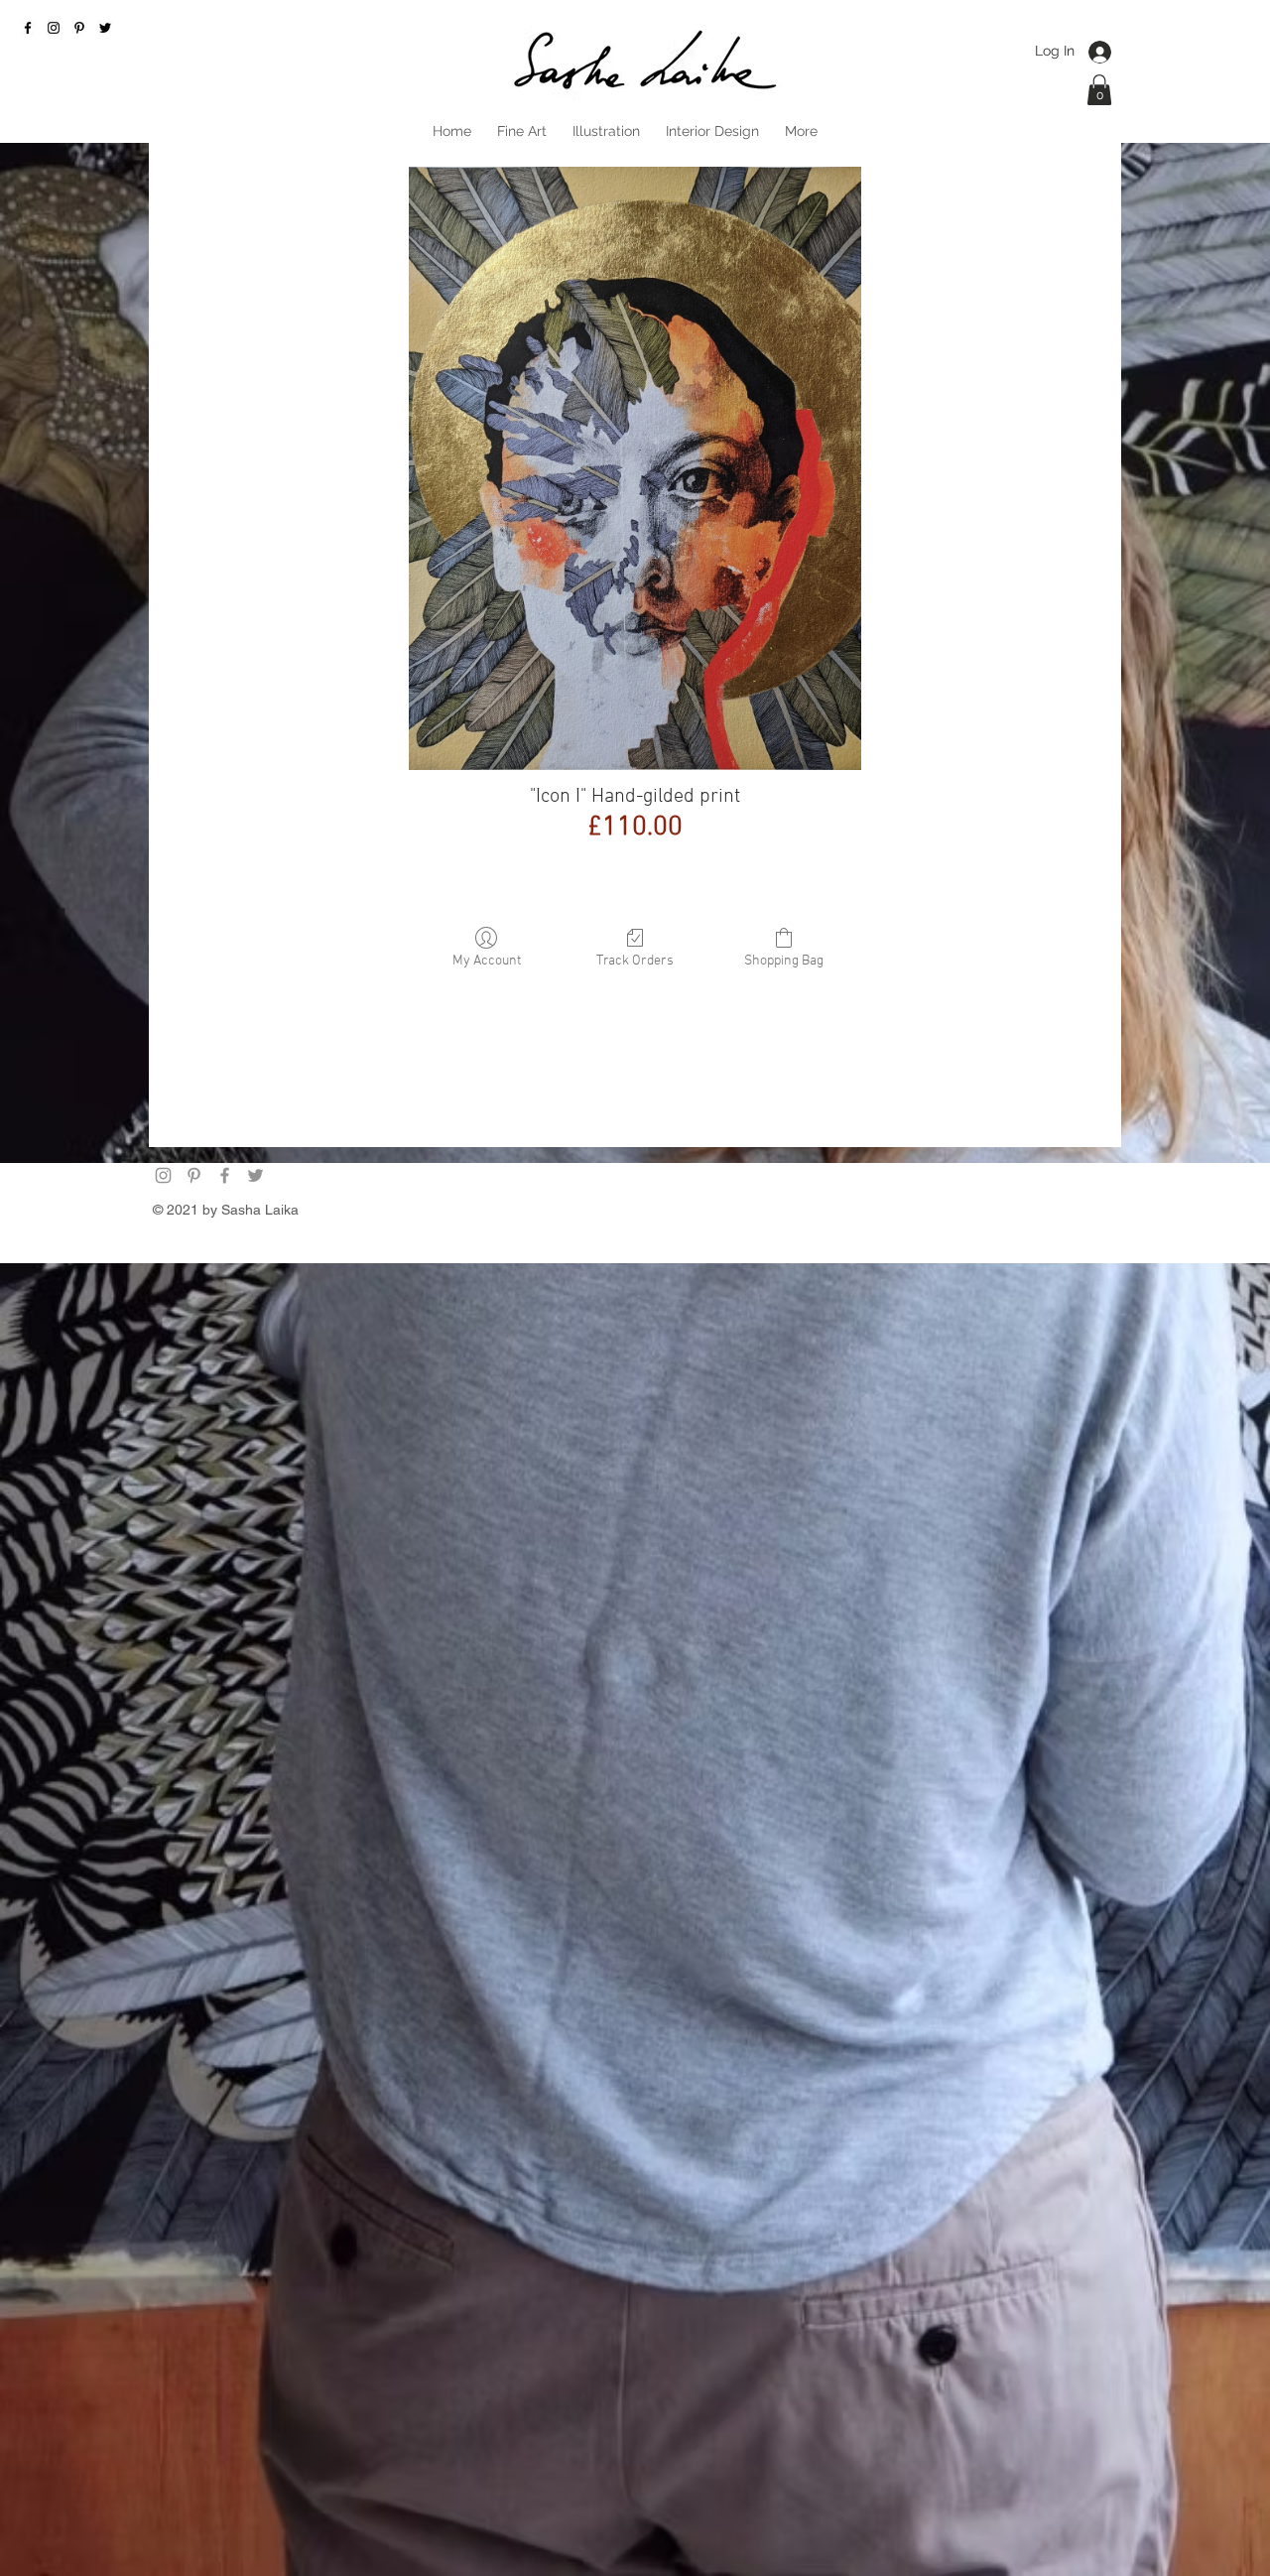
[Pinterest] (79, 28)
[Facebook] (225, 1175)
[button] (1099, 90)
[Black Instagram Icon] (54, 28)
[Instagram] (163, 1175)
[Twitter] (255, 1175)
